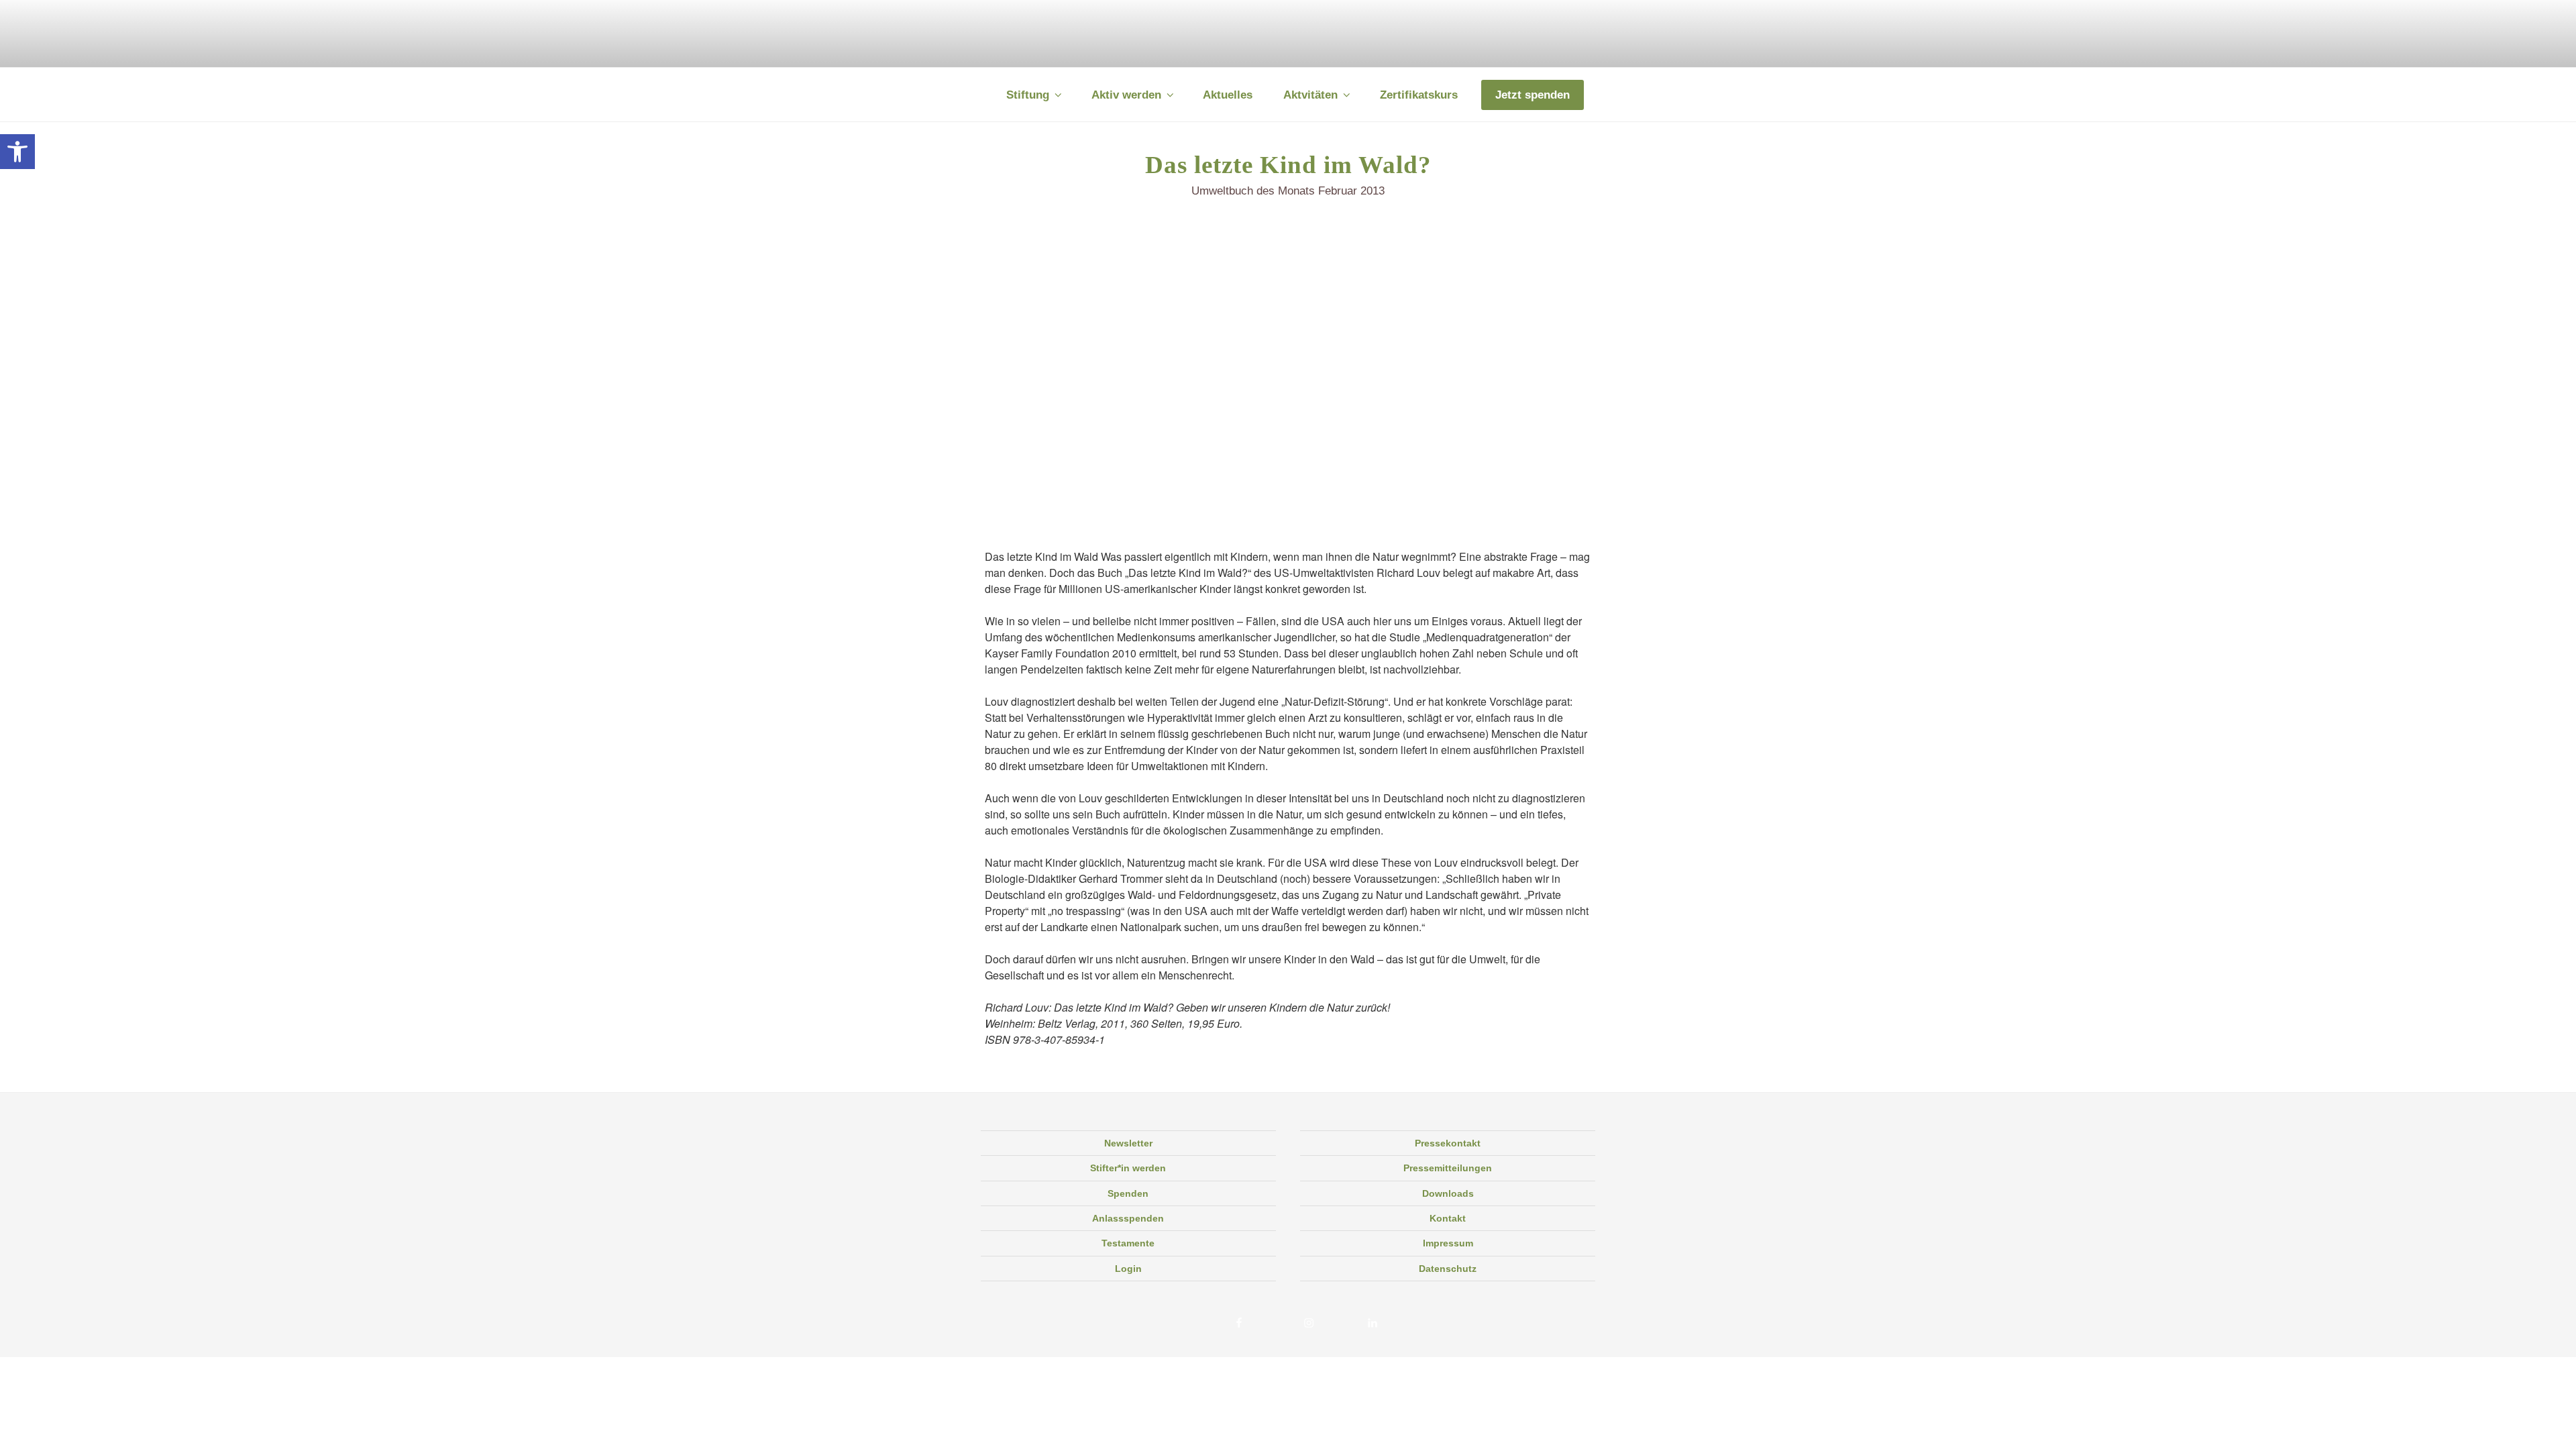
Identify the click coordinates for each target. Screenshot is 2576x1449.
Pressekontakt (1448, 1143)
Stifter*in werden (1128, 1168)
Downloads (1448, 1193)
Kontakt (1448, 1218)
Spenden (1128, 1193)
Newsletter (1128, 1143)
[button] (17, 152)
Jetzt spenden (1533, 95)
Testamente (1128, 1243)
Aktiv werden (1126, 95)
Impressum (1448, 1243)
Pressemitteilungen (1448, 1168)
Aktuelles (1228, 95)
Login (1128, 1269)
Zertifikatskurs (1419, 95)
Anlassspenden (1128, 1218)
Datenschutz (1448, 1269)
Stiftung (1028, 95)
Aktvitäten (1310, 95)
